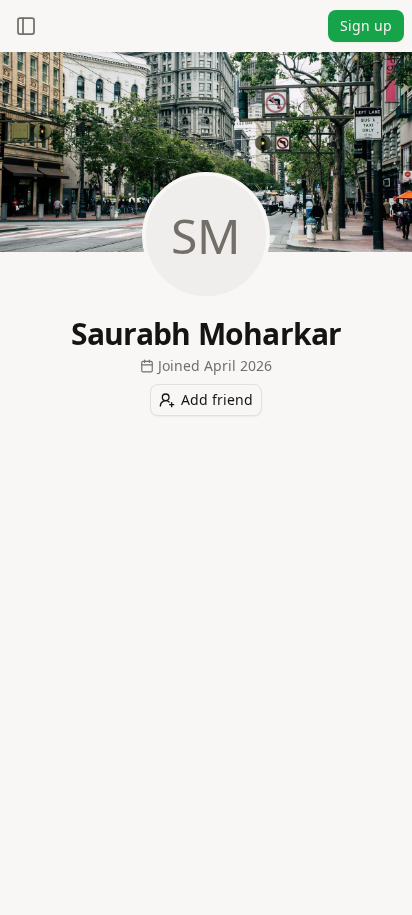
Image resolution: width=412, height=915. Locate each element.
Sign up (366, 25)
